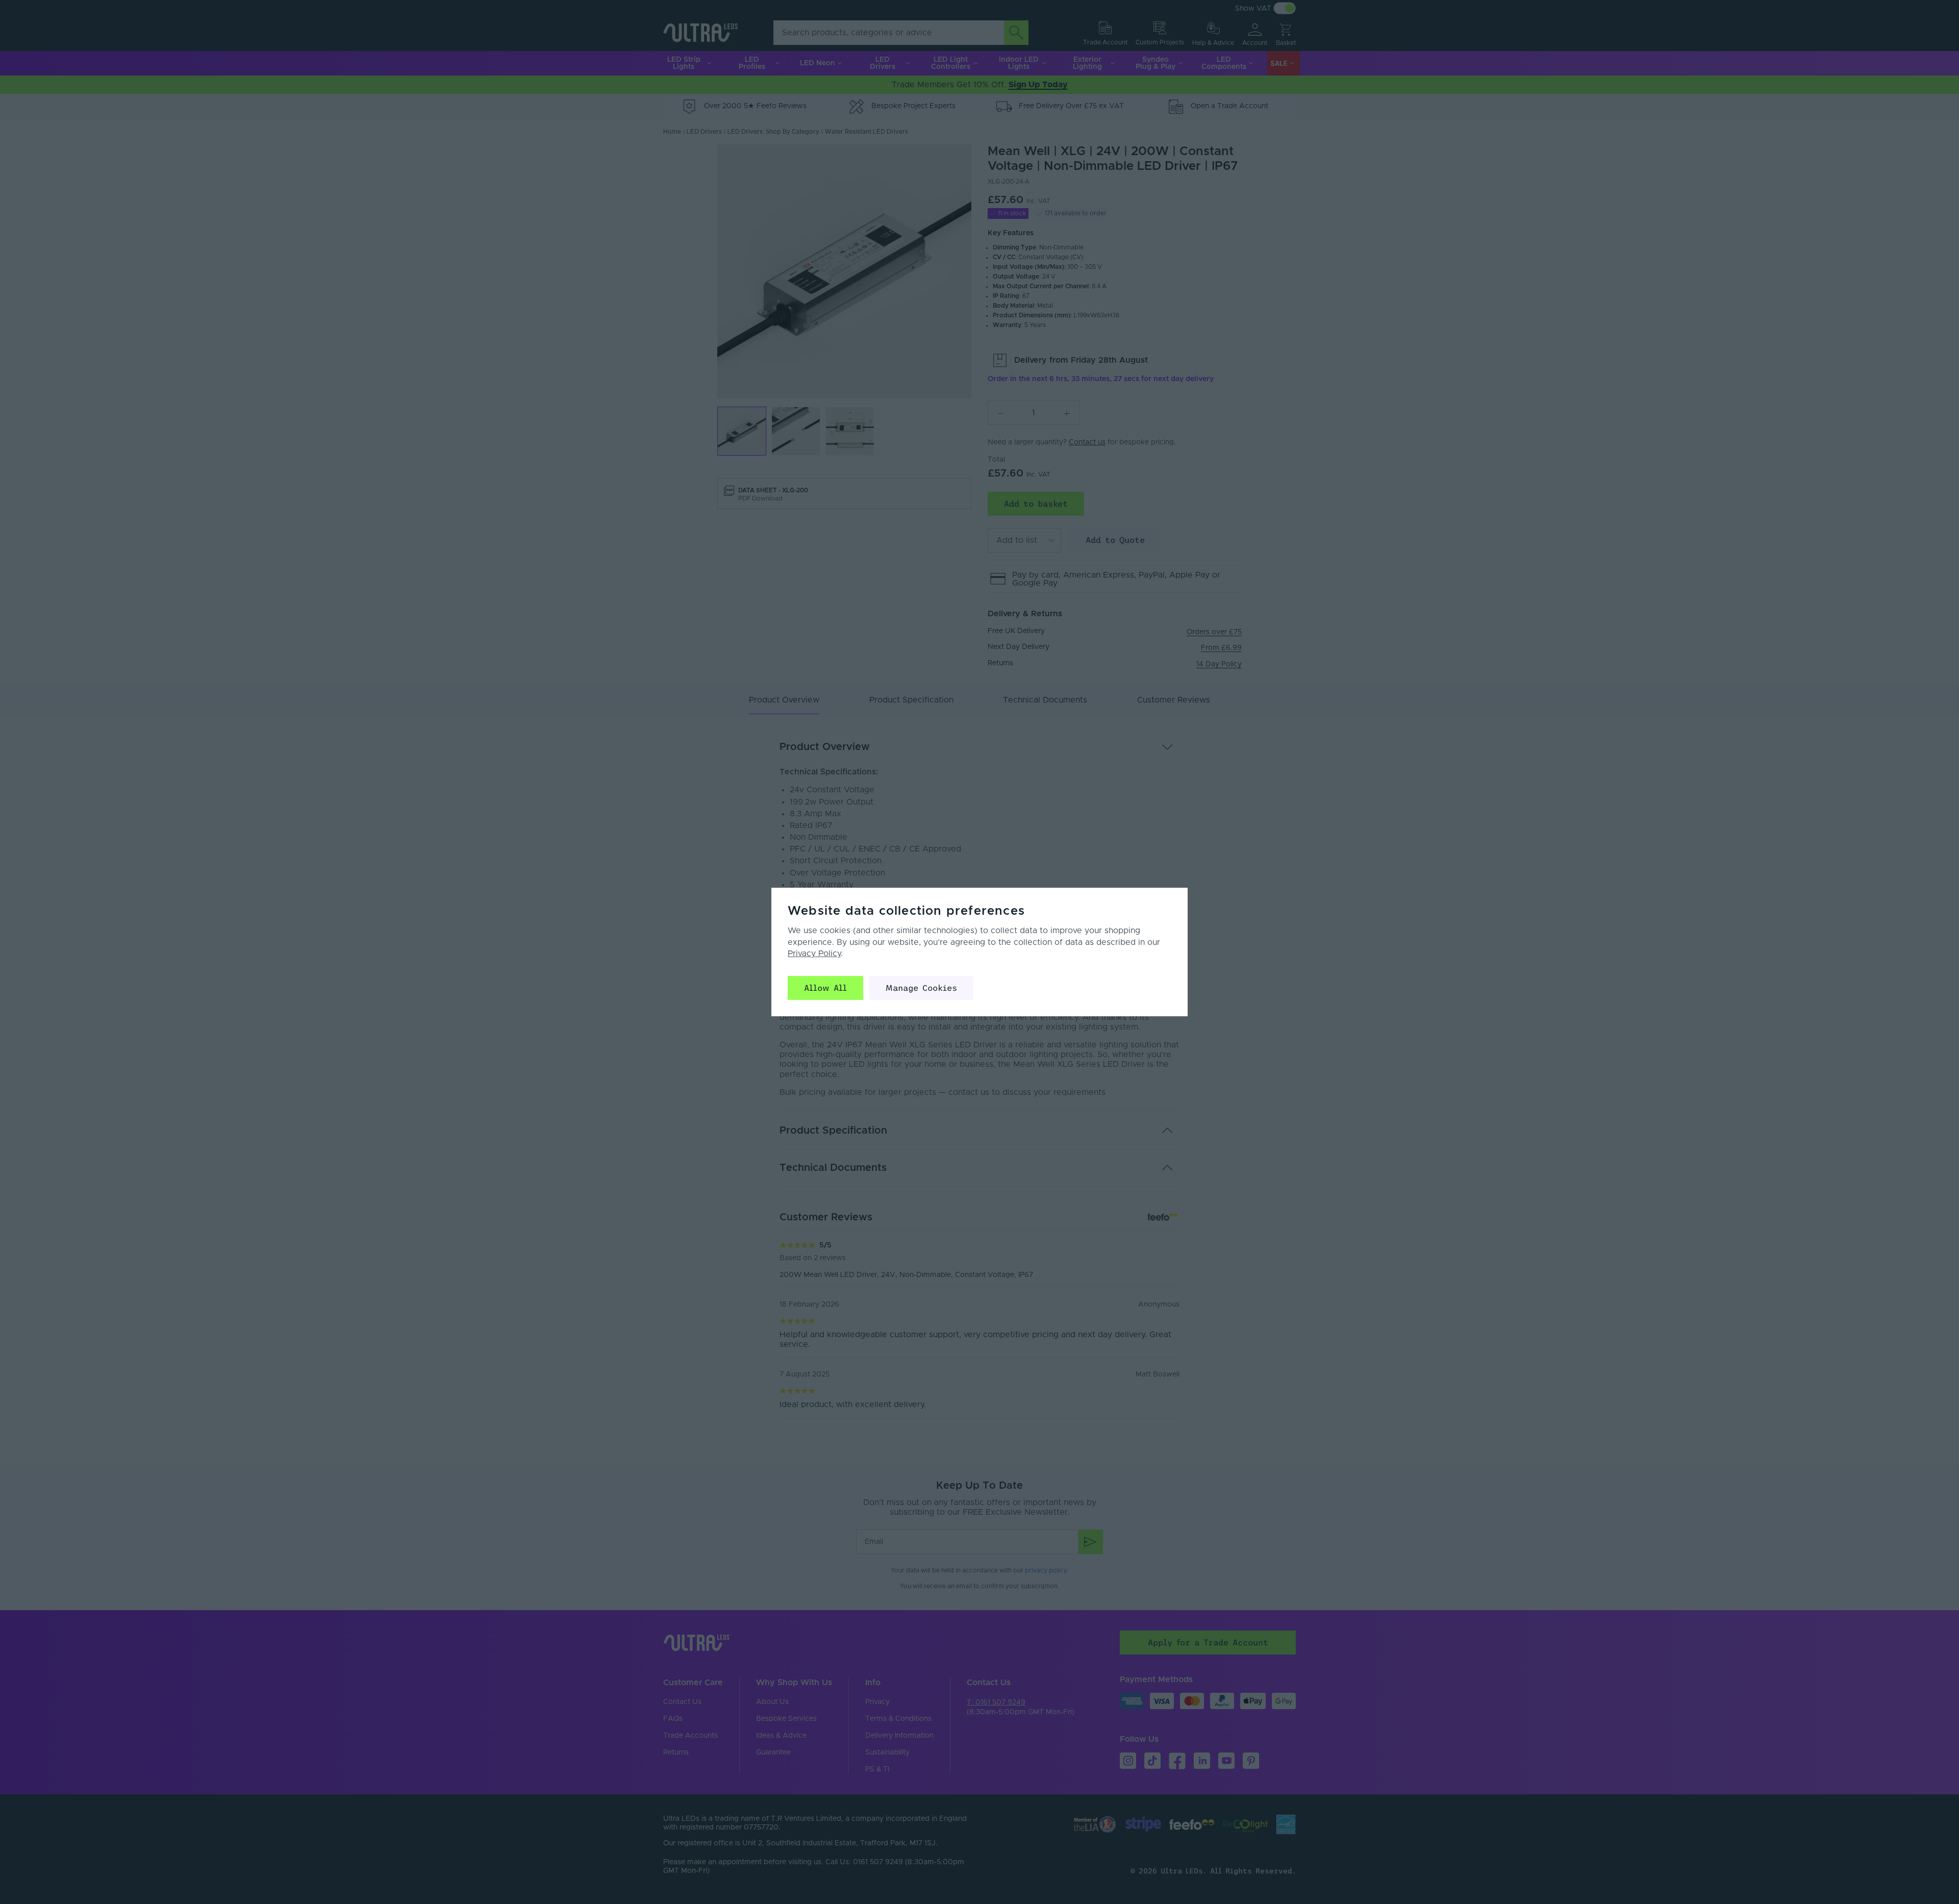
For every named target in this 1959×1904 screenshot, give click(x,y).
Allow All (825, 988)
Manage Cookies (921, 988)
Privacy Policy (814, 954)
